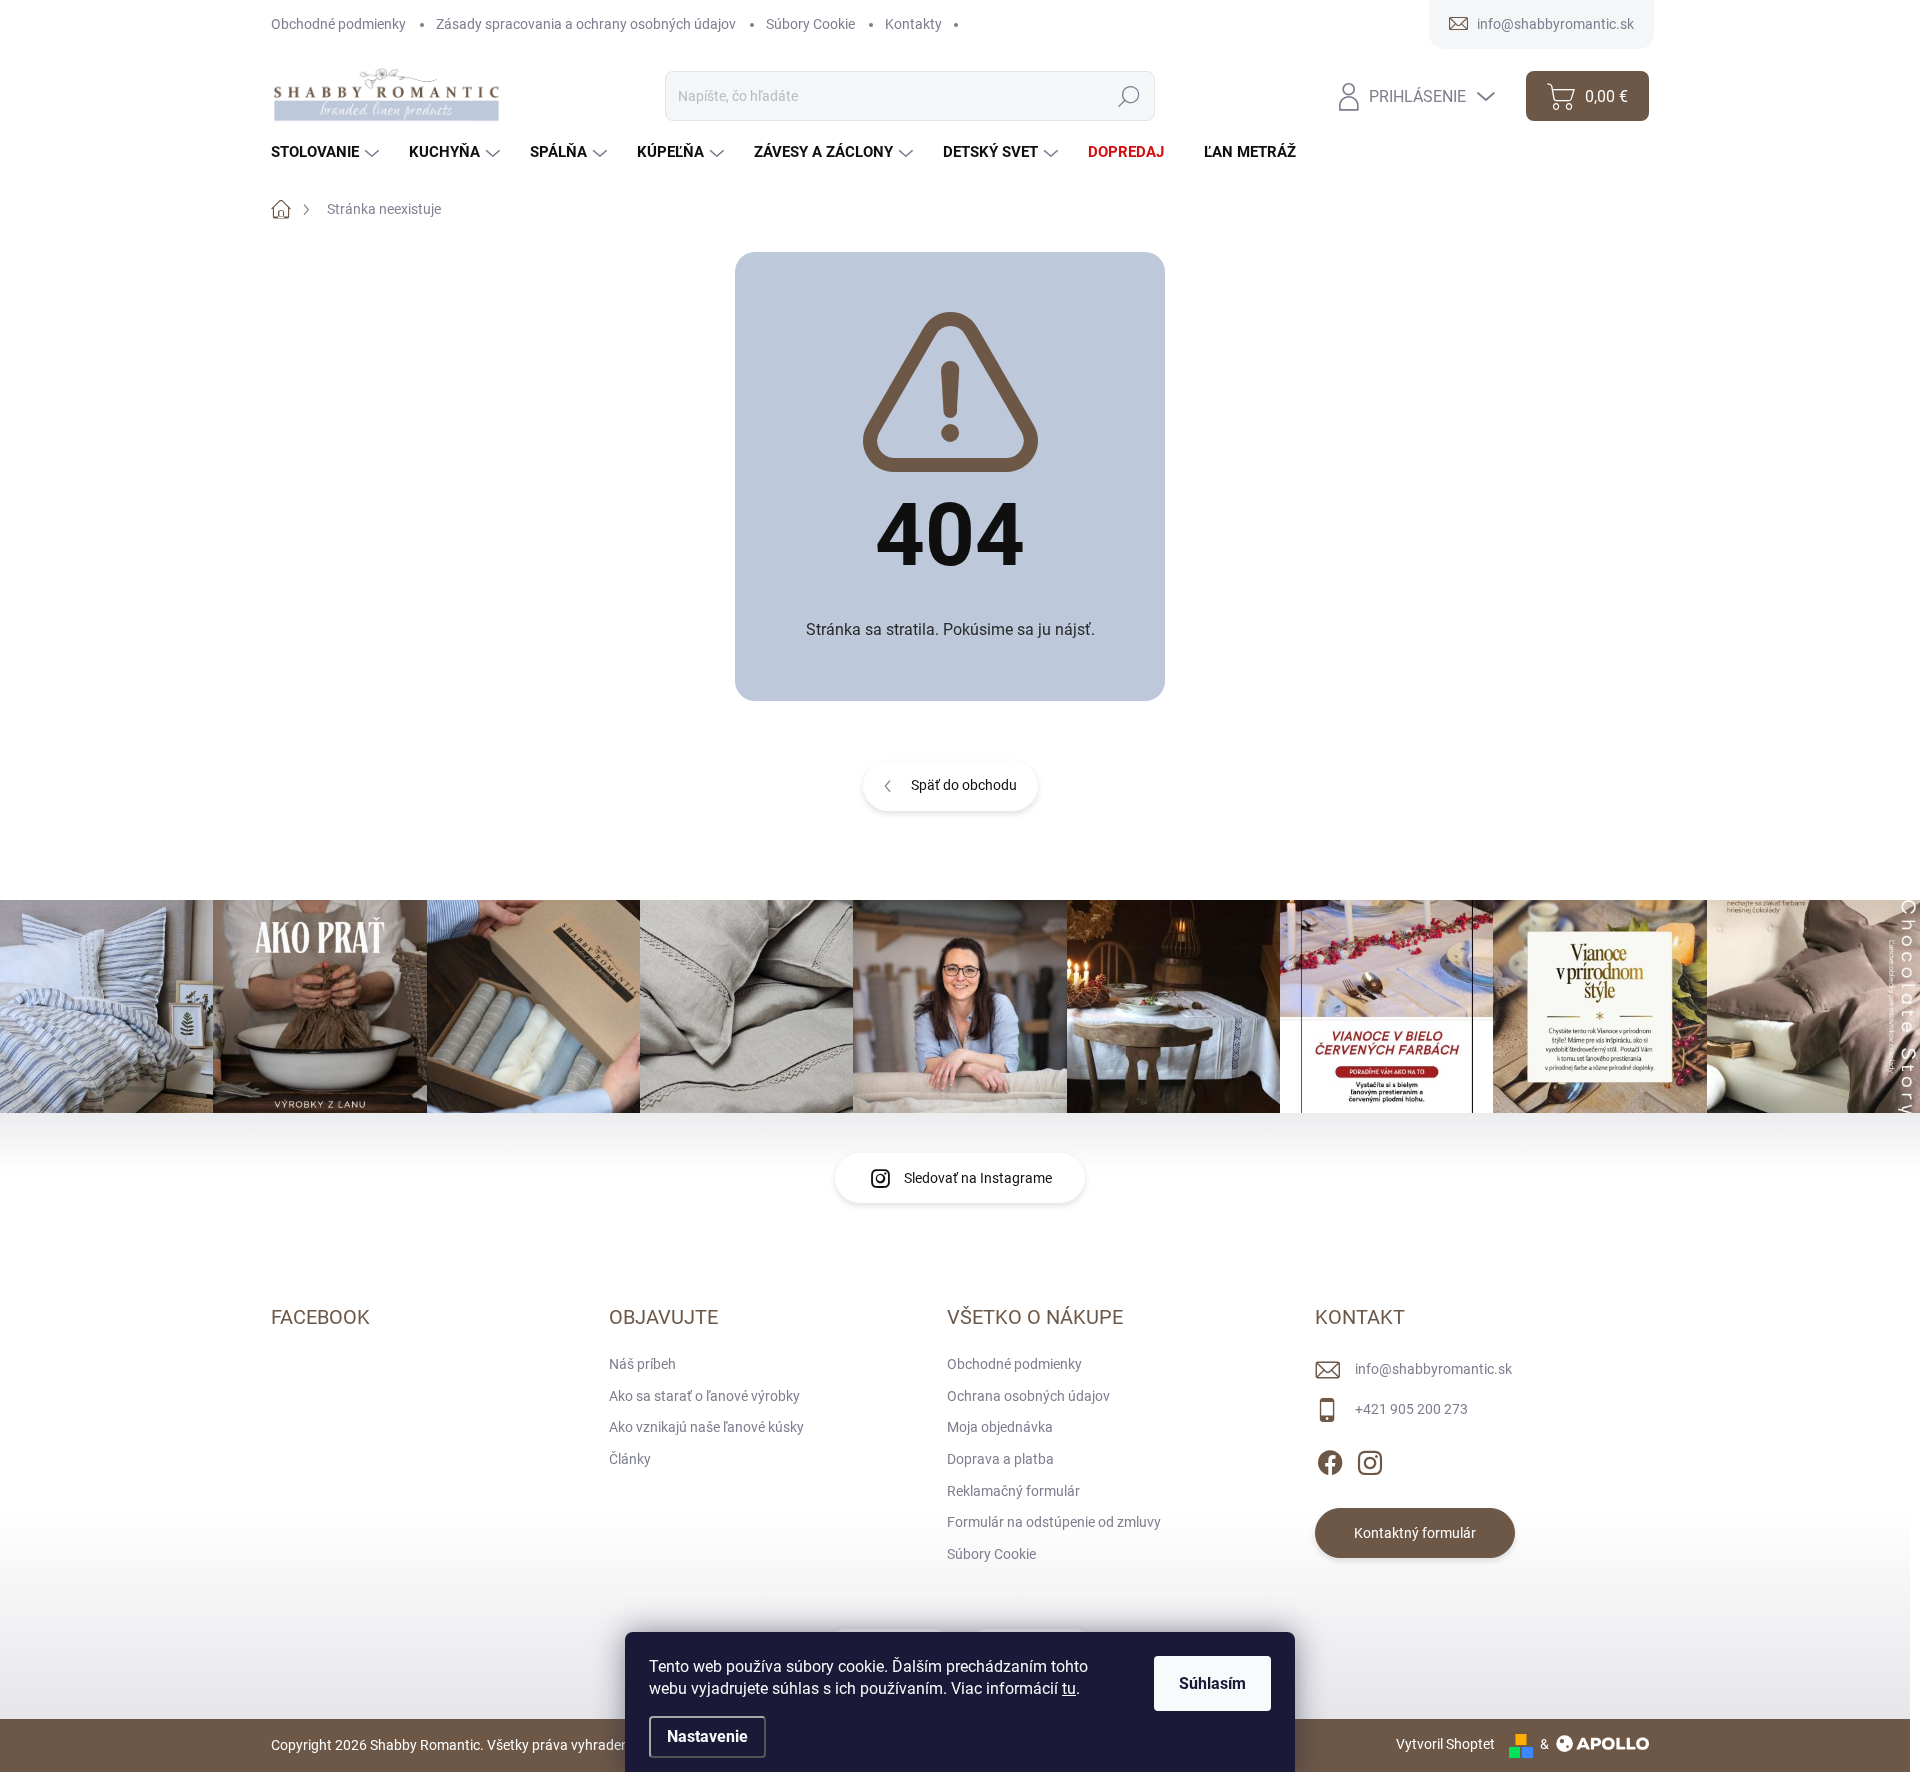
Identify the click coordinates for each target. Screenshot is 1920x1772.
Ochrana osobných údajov (1028, 1396)
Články (630, 1459)
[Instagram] (1370, 1459)
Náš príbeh (642, 1364)
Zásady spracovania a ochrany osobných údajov (586, 24)
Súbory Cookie (810, 24)
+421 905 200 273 (1411, 1409)
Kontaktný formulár (1415, 1533)
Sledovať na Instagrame (978, 1178)
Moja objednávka (1000, 1427)
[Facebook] (1330, 1459)
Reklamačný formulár (1013, 1491)
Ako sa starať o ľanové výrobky (704, 1396)
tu (1069, 1688)
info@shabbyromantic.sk (1433, 1369)
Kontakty (913, 24)
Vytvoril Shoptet (1445, 1744)
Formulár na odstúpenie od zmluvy (1054, 1522)
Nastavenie (707, 1736)
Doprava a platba (1000, 1459)
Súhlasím (1212, 1683)
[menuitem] (327, 152)
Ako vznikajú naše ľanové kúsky (706, 1427)
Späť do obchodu (964, 785)
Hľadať (1129, 96)
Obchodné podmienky (338, 24)
